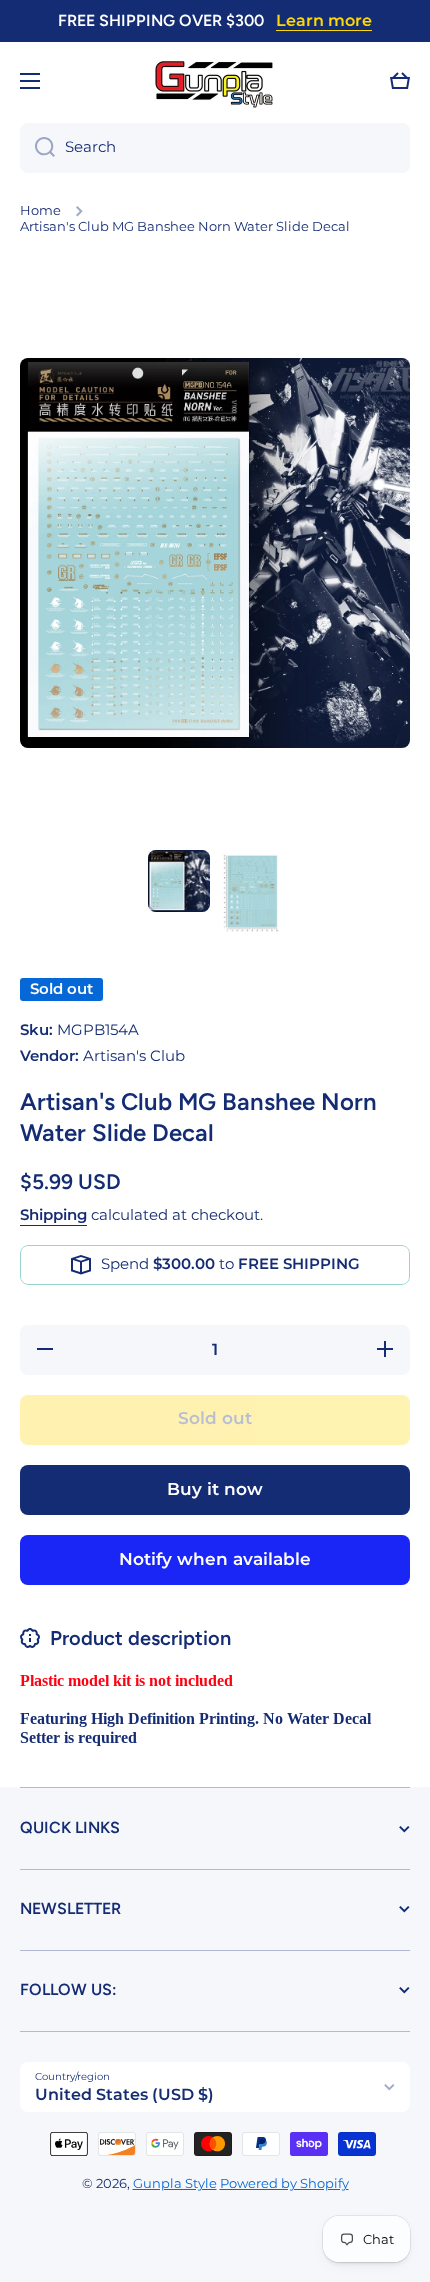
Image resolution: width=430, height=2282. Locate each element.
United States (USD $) (124, 2094)
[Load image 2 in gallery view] (251, 894)
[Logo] (215, 81)
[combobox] (215, 148)
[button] (400, 81)
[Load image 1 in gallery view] (179, 881)
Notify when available (215, 1559)
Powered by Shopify (284, 2183)
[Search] (37, 148)
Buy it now (215, 1489)
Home (40, 210)
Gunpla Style (175, 2183)
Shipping (53, 1215)
